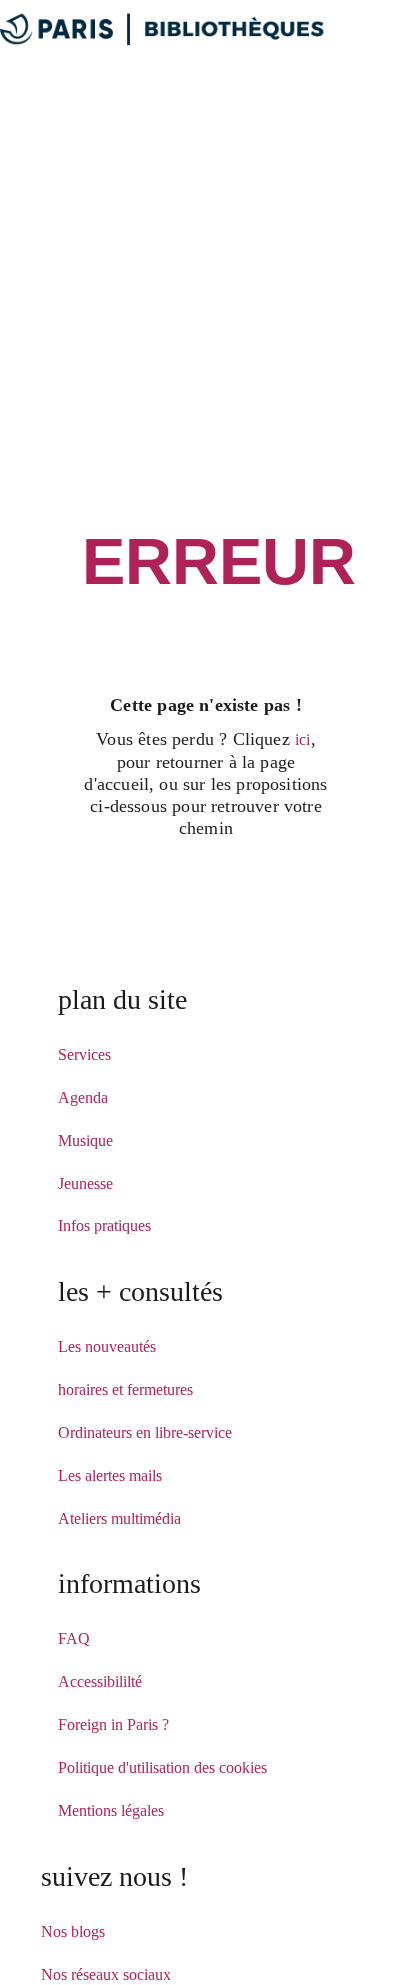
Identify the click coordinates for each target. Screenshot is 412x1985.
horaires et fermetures (125, 1389)
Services (84, 1054)
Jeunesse (85, 1183)
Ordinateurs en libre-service (145, 1432)
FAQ (74, 1638)
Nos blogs (73, 1931)
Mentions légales (111, 1810)
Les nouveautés (107, 1346)
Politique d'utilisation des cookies (162, 1767)
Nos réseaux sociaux (106, 1974)
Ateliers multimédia (119, 1518)
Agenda (83, 1097)
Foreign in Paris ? (113, 1724)
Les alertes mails (110, 1475)
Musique (85, 1140)
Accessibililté (100, 1681)
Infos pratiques (104, 1225)
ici (303, 739)
